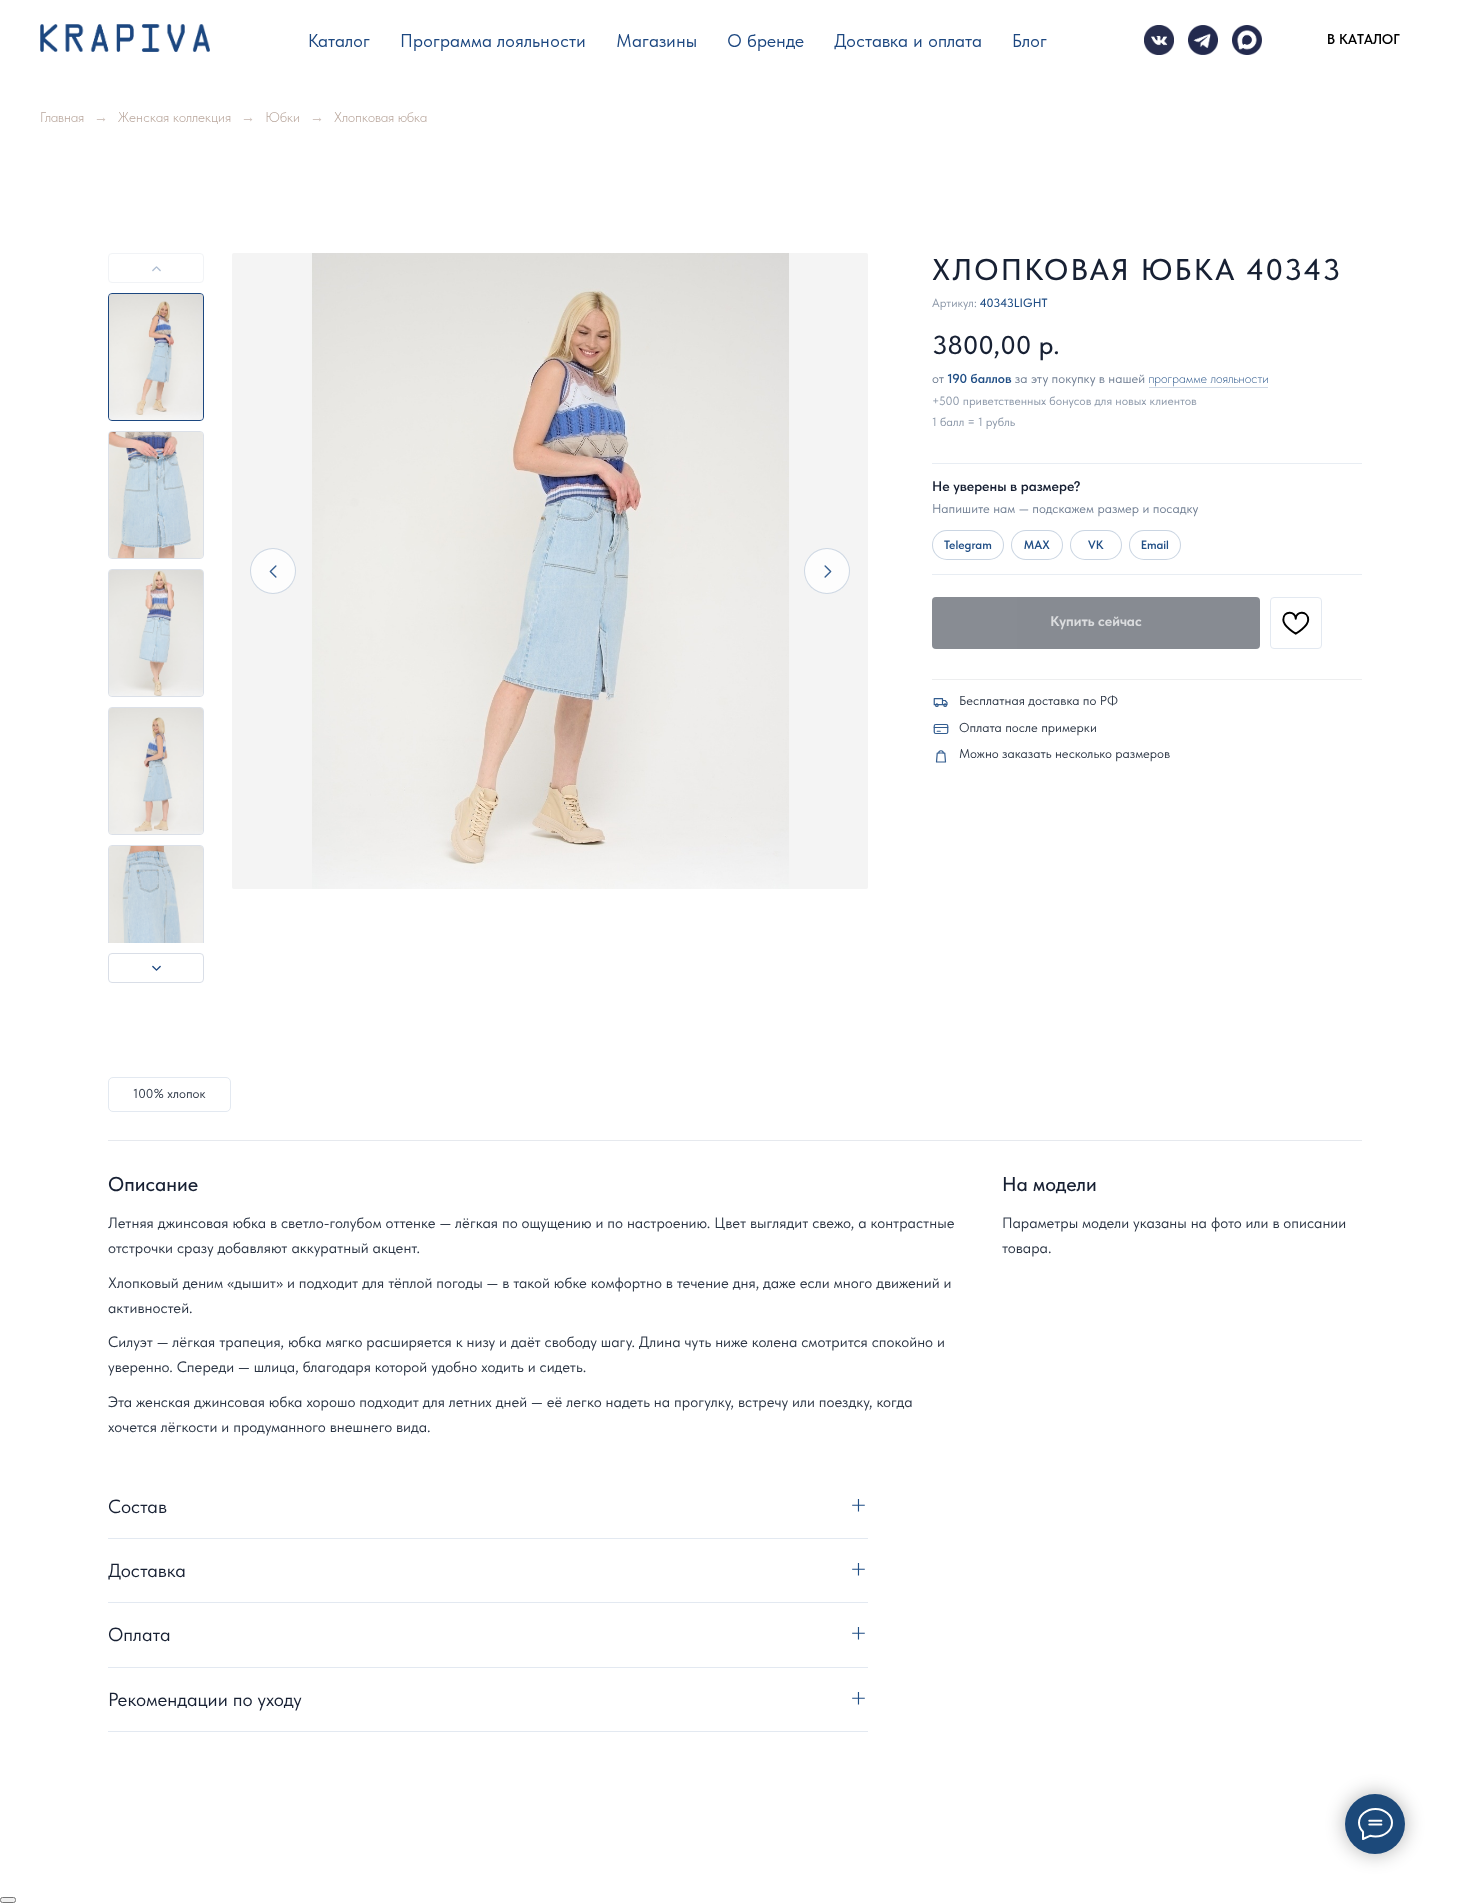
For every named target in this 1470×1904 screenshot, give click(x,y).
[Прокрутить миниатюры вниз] (156, 968)
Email (1155, 545)
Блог (1029, 40)
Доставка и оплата (908, 40)
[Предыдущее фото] (273, 571)
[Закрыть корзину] (8, 1900)
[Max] (1247, 40)
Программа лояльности (493, 40)
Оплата (139, 1634)
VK (1095, 545)
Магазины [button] (656, 40)
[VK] (1159, 40)
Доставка (147, 1570)
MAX (1037, 545)
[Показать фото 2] (156, 495)
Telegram (968, 545)
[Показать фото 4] (156, 771)
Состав (137, 1506)
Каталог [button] (339, 40)
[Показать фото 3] (156, 633)
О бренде (765, 40)
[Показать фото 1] (156, 357)
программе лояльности (1209, 379)
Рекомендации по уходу (205, 1699)
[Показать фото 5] (156, 909)
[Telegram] (1203, 40)
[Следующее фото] (827, 571)
